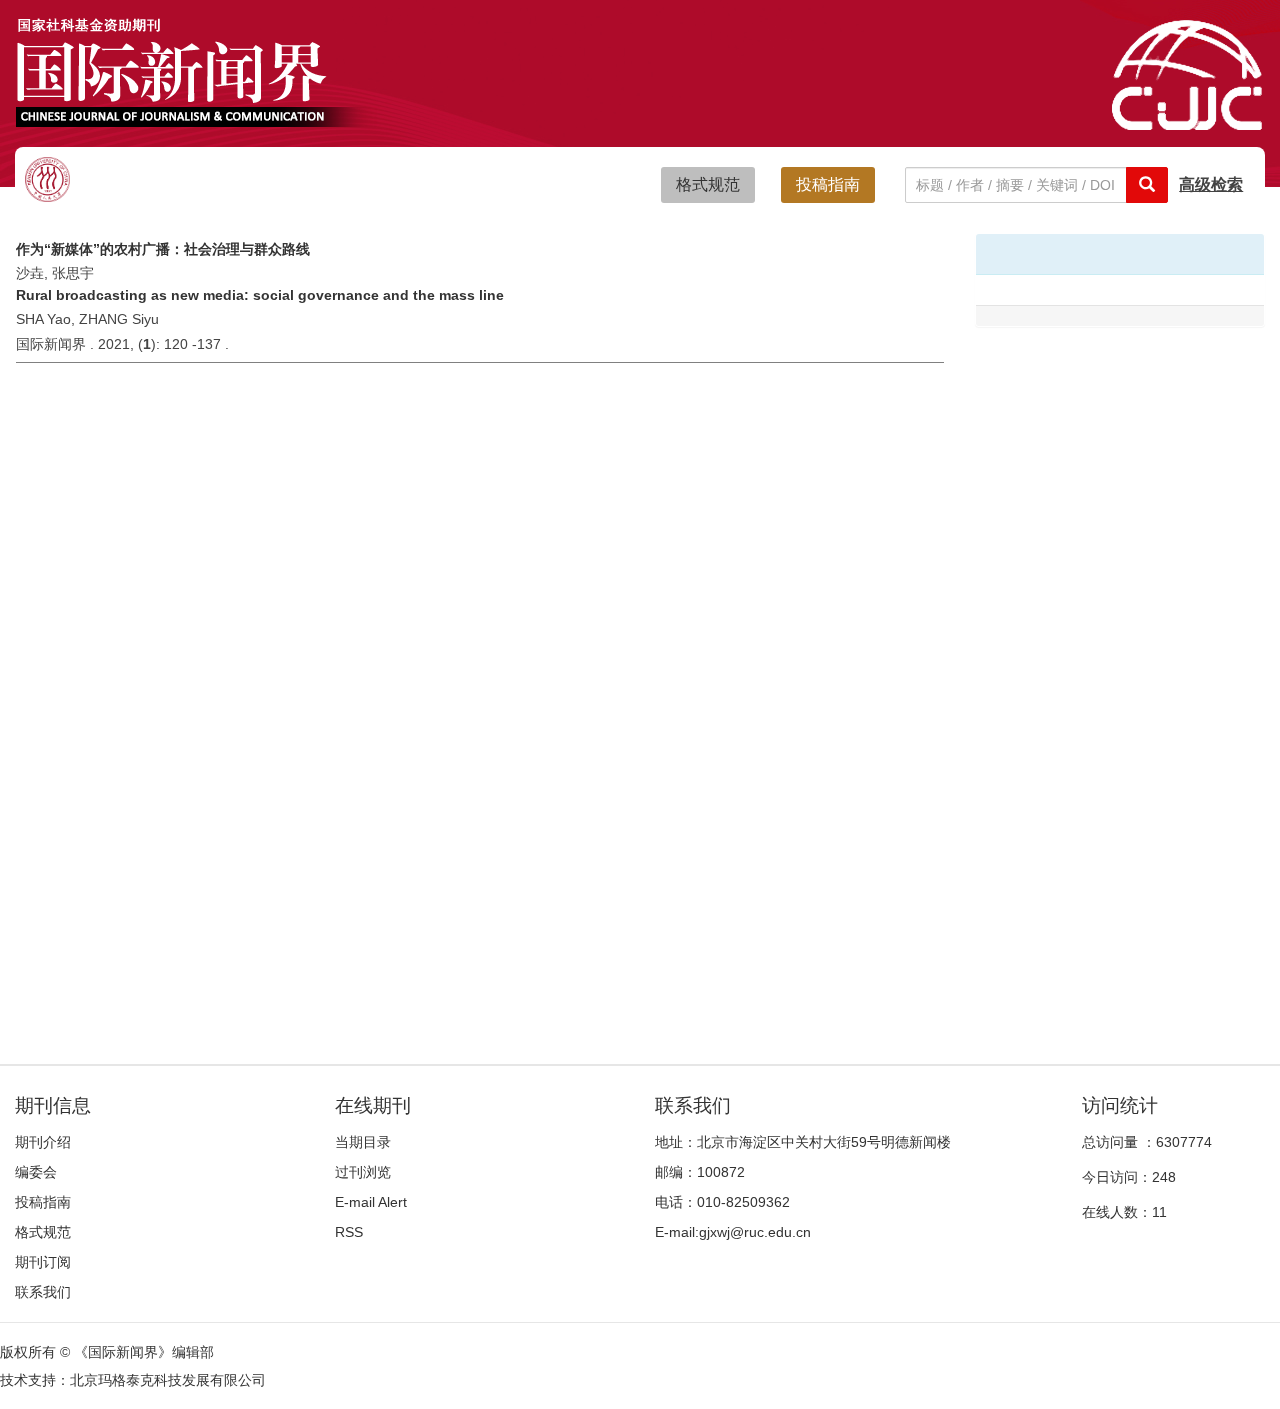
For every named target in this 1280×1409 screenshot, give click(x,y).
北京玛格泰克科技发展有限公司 (168, 1380)
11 (1159, 1212)
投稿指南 (828, 184)
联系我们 (43, 1292)
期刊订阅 (43, 1262)
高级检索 (1211, 184)
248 (1164, 1177)
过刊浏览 (363, 1172)
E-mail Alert (371, 1202)
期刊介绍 (43, 1142)
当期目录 (363, 1142)
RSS (349, 1232)
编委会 (36, 1172)
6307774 (1184, 1142)
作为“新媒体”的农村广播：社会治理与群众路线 (163, 249)
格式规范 (708, 184)
